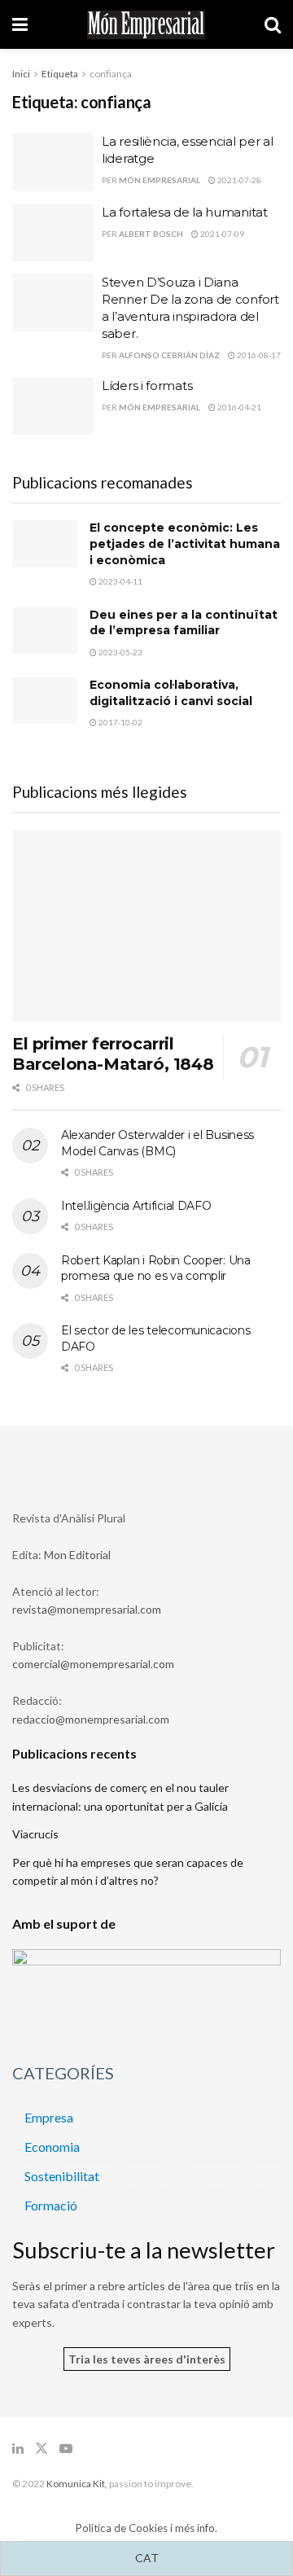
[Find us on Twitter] (42, 2449)
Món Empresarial (160, 180)
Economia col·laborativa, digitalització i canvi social (171, 693)
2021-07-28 (238, 180)
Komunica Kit (76, 2484)
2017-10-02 (120, 722)
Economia (52, 2147)
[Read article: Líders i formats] (53, 406)
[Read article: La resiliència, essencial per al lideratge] (53, 162)
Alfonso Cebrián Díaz (169, 355)
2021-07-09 (221, 234)
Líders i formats (147, 386)
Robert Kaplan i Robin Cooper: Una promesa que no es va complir (156, 1268)
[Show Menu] (20, 24)
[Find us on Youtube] (66, 2449)
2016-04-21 (238, 407)
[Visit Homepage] (146, 25)
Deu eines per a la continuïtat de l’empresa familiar (184, 623)
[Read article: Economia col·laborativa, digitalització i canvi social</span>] (45, 701)
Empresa (49, 2117)
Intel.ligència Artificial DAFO (136, 1206)
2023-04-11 (120, 581)
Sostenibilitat (62, 2176)
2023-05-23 (120, 652)
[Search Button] (273, 24)
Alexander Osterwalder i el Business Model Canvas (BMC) (157, 1143)
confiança (111, 74)
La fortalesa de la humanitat (185, 212)
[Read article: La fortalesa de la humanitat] (53, 233)
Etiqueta (60, 74)
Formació (51, 2205)
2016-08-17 (258, 355)
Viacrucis (35, 1834)
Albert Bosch (151, 234)
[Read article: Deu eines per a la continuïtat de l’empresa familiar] (45, 631)
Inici (21, 74)
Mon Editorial (77, 1555)
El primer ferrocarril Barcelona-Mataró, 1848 (113, 1054)
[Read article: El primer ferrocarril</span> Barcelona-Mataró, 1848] (146, 926)
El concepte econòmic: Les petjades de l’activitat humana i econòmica (185, 543)
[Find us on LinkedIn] (18, 2449)
